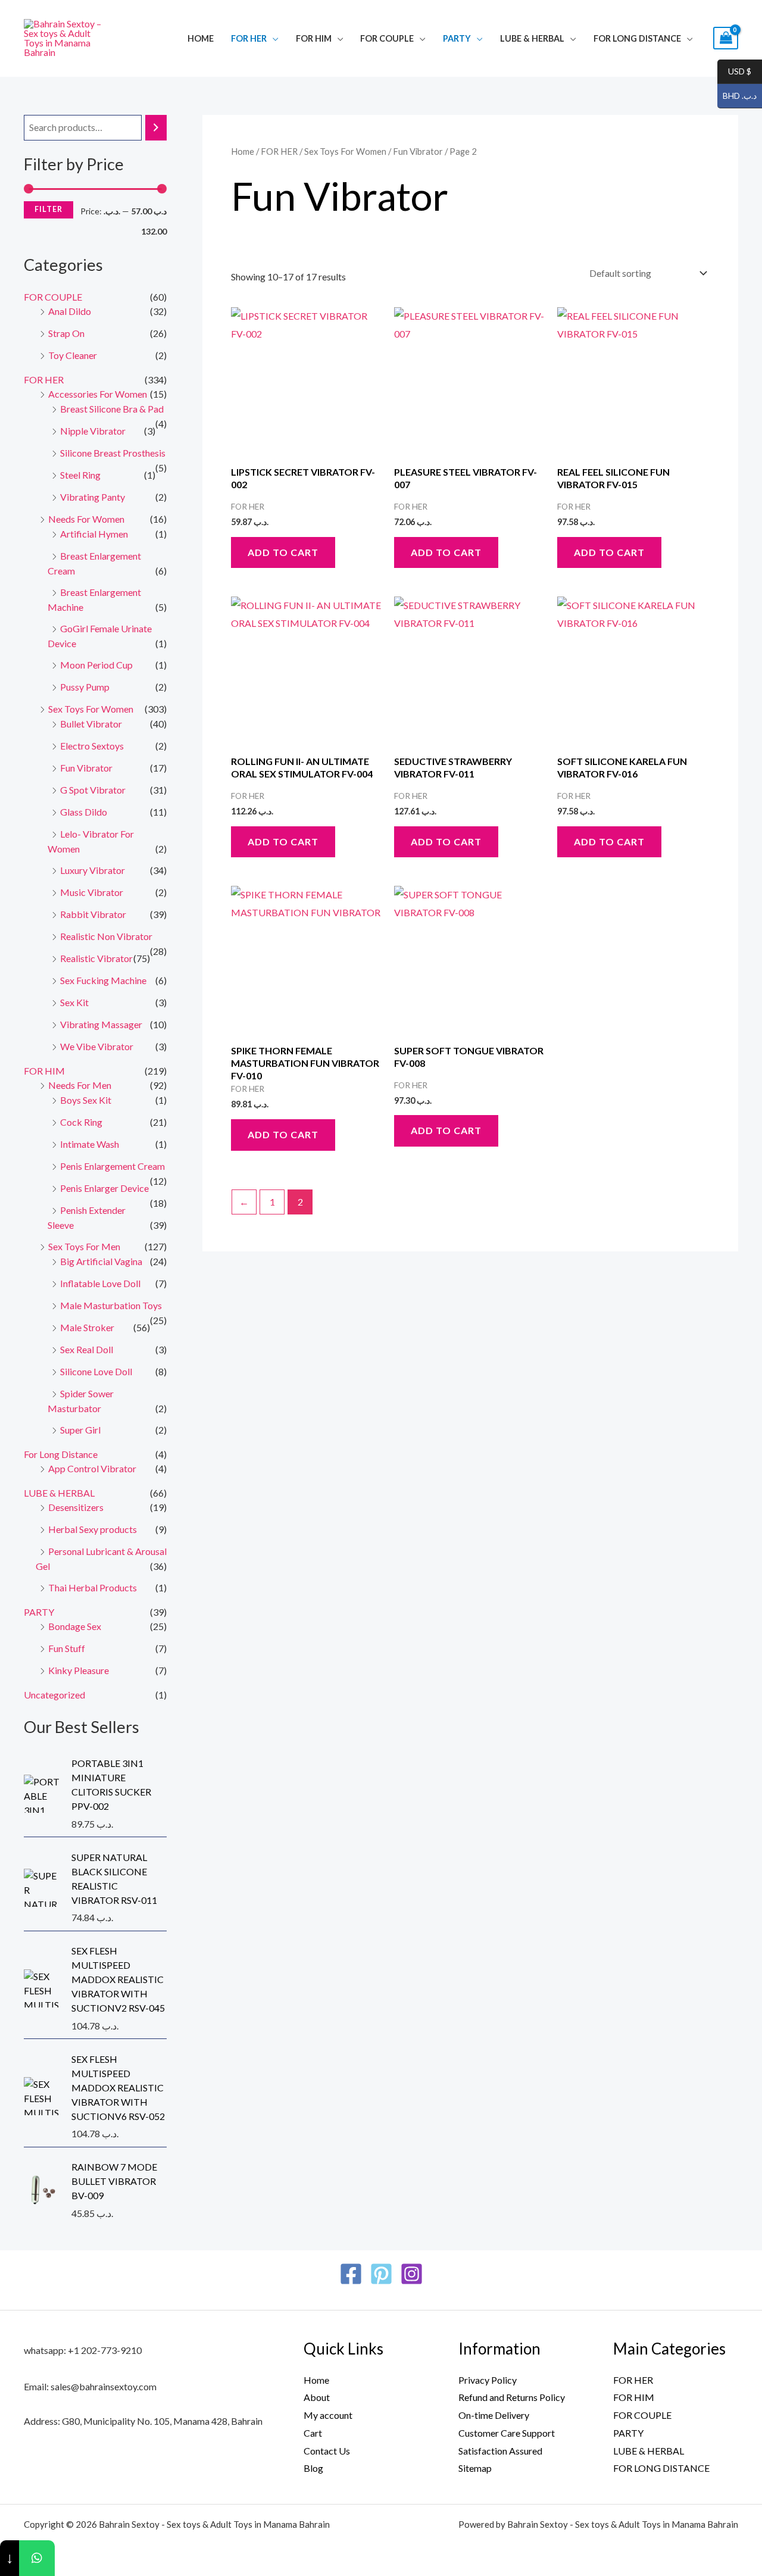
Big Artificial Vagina (101, 1261)
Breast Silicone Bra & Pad (112, 409)
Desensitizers (76, 1507)
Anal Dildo (70, 311)
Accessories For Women (98, 394)
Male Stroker (87, 1327)
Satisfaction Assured (500, 2451)
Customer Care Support (507, 2433)
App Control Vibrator (92, 1468)
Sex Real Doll (87, 1349)
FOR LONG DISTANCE (661, 2468)
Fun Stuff (67, 1648)
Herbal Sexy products (93, 1529)
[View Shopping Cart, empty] (726, 38)
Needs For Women (86, 519)
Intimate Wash (90, 1144)
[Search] (156, 128)
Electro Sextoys (92, 746)
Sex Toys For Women (91, 709)
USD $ (734, 72)
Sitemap (475, 2468)
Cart (313, 2433)
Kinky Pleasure (79, 1670)
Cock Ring (81, 1122)
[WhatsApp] (37, 2558)
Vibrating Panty (93, 497)
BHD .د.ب (737, 96)
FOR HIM (314, 38)
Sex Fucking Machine (103, 980)
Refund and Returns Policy (512, 2397)
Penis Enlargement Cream (113, 1166)
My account (328, 2415)
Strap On (66, 333)
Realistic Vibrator (96, 958)
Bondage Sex (75, 1626)
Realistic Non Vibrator (106, 936)
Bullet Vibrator (91, 724)
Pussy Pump (85, 687)
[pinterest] (381, 2274)
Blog (313, 2468)
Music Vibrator (92, 892)
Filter (49, 209)
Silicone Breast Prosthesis (113, 453)
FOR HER (249, 38)
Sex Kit (74, 1002)
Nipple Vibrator (93, 431)
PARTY (457, 38)
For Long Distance (637, 38)
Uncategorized (54, 1695)
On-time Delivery (494, 2415)
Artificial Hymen (94, 534)
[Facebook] (351, 2274)
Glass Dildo (84, 812)
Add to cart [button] (283, 552)
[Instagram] (412, 2274)
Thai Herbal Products (93, 1587)
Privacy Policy (488, 2380)
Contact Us (327, 2451)
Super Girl (80, 1430)
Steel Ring (80, 475)
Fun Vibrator (86, 768)
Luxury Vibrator (93, 870)
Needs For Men (80, 1085)
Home (201, 38)
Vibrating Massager (101, 1024)
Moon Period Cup (96, 665)
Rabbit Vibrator (93, 914)
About (317, 2397)
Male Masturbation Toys (111, 1305)
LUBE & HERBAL (532, 38)
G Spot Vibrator (93, 790)
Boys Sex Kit (86, 1100)
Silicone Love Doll (96, 1371)
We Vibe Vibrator (97, 1046)
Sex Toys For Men (84, 1246)
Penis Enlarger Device (104, 1188)
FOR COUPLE (387, 38)
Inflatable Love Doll (100, 1283)
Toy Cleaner (73, 355)
